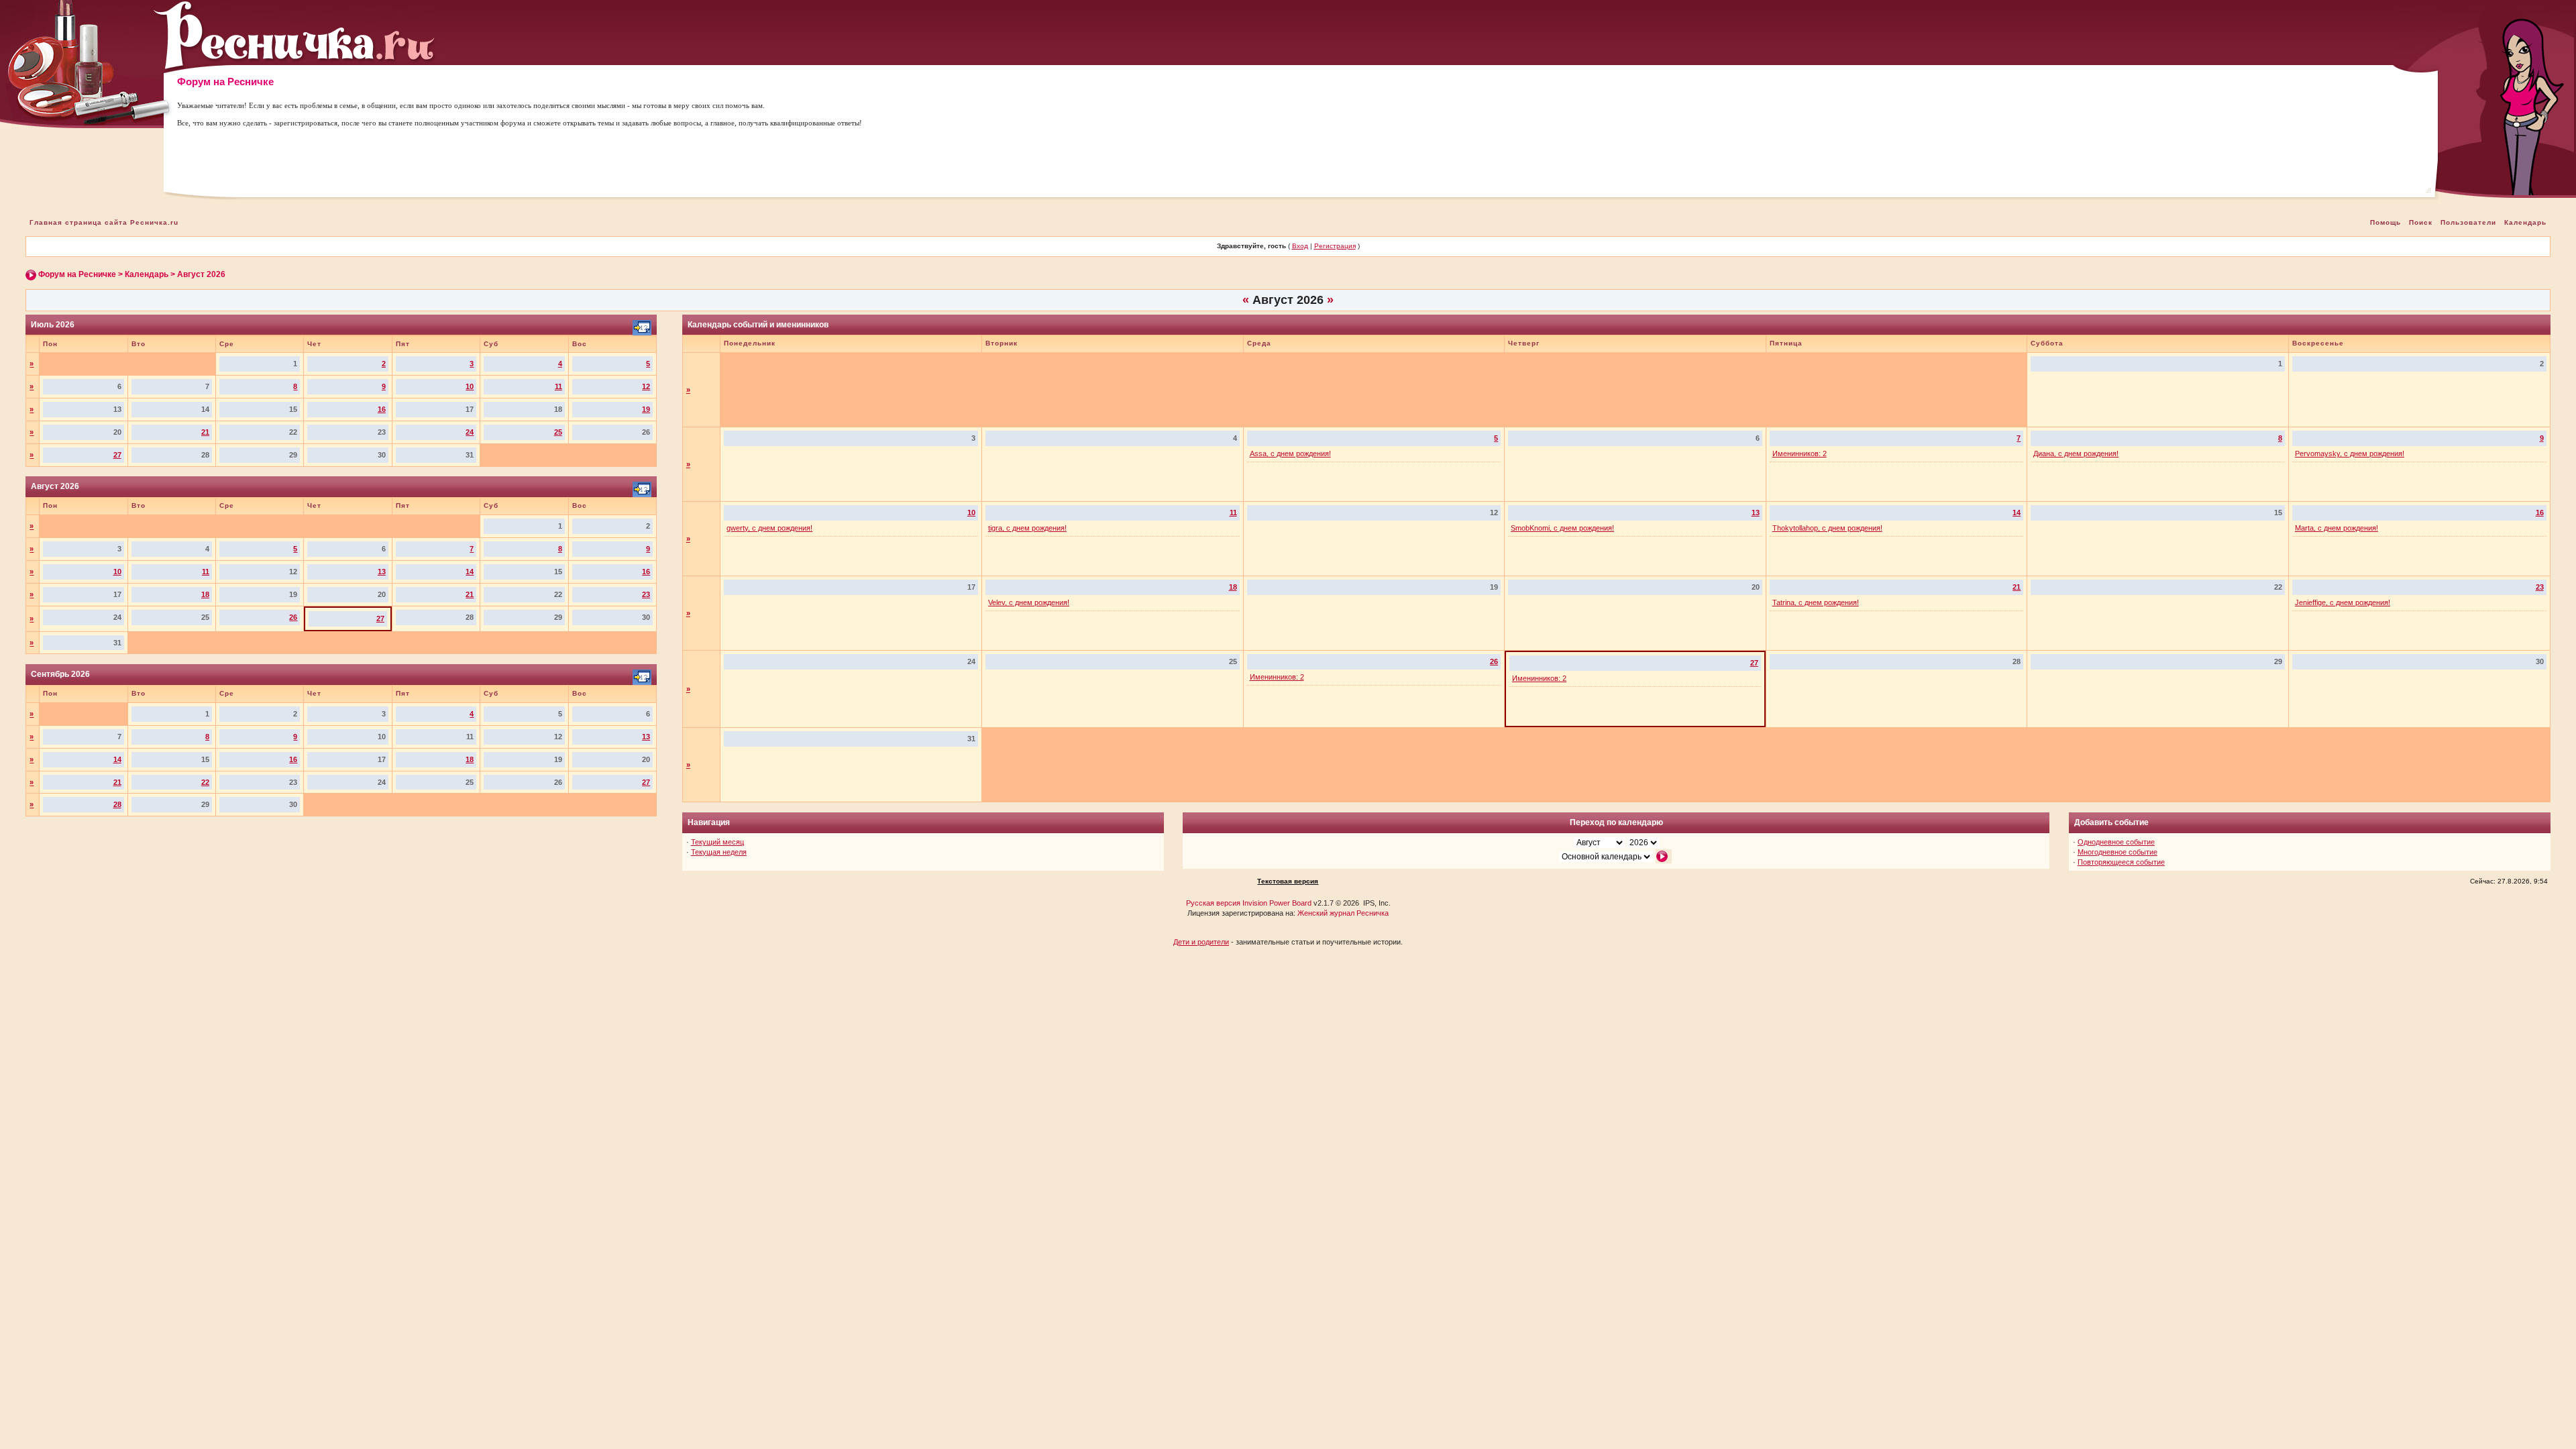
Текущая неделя (719, 852)
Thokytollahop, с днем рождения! (1827, 528)
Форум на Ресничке (77, 274)
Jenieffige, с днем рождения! (2343, 602)
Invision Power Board (1277, 903)
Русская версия (1213, 903)
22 (205, 782)
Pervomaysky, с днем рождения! (2350, 453)
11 (558, 386)
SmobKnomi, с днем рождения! (1562, 528)
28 (117, 804)
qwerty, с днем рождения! (769, 528)
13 (382, 572)
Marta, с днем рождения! (2337, 528)
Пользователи (2468, 222)
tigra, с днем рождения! (1027, 528)
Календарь (2525, 222)
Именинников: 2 (1800, 453)
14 (470, 572)
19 (646, 409)
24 (470, 432)
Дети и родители (1201, 942)
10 (470, 386)
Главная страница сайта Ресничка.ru (104, 222)
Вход (1300, 246)
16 (382, 409)
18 (205, 594)
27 (117, 455)
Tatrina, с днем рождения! (1816, 602)
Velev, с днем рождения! (1029, 602)
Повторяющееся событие (2121, 862)
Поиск (2421, 222)
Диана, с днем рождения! (2076, 453)
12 (646, 386)
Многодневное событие (2117, 852)
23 (646, 594)
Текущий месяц (717, 842)
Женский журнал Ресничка (1343, 913)
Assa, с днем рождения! (1290, 453)
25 (558, 432)
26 (293, 617)
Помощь (2385, 222)
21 (205, 432)
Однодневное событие (2116, 842)
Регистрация (1335, 246)
